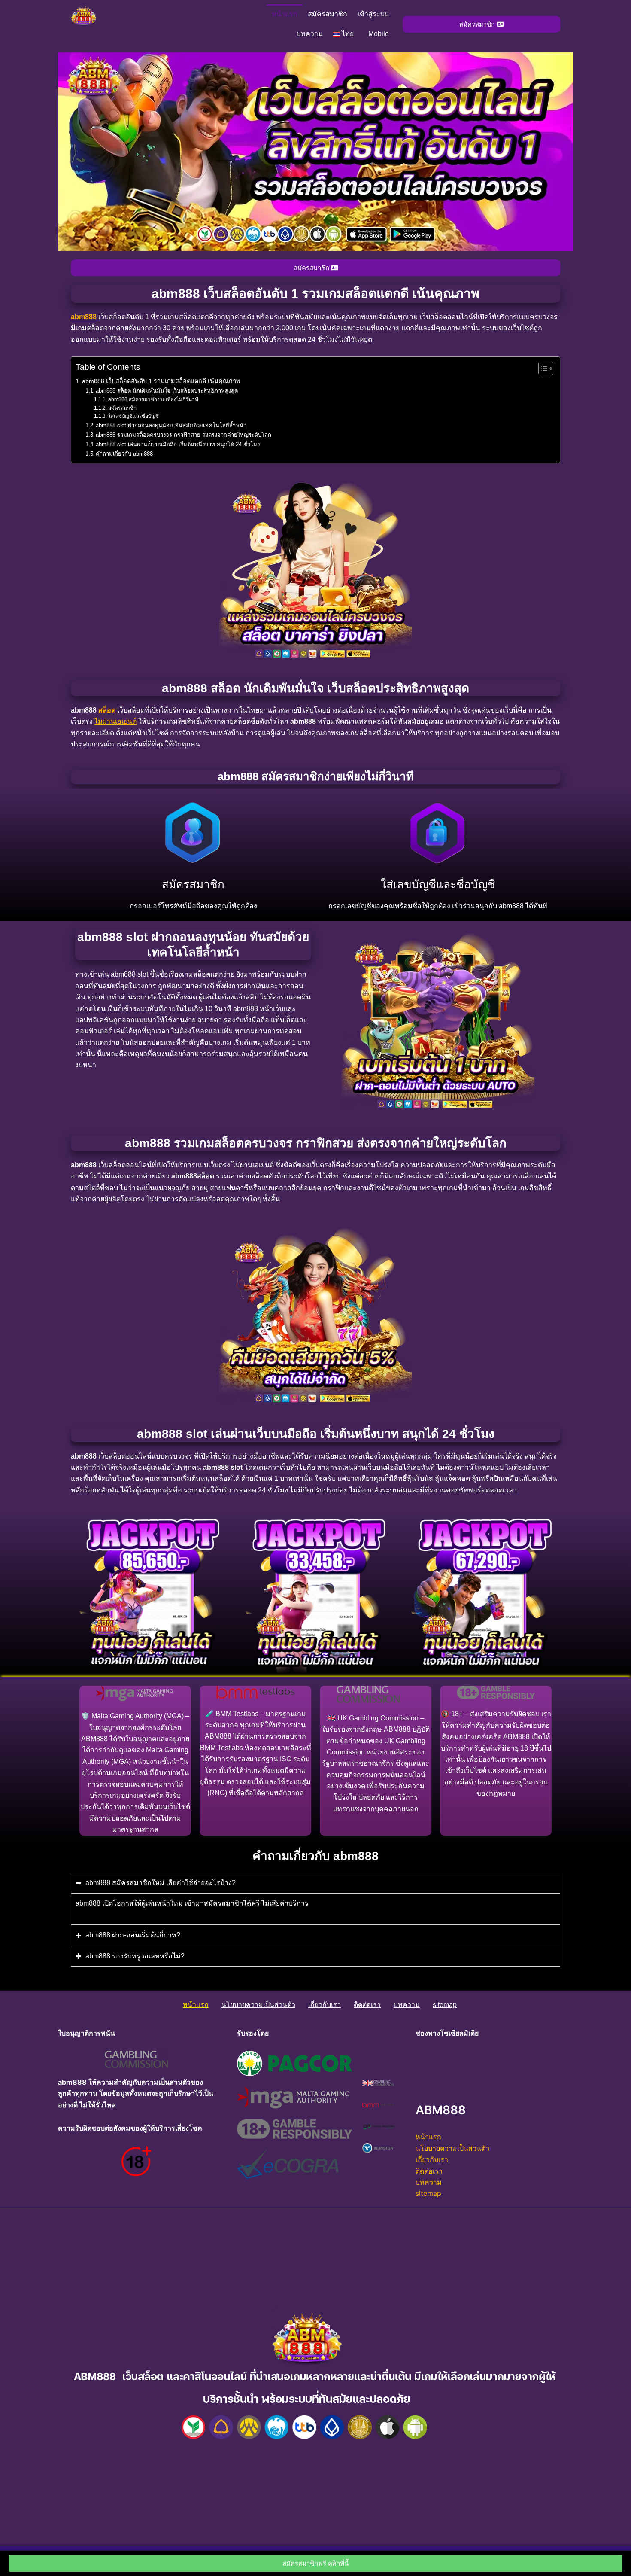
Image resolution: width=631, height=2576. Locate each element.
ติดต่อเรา (367, 2005)
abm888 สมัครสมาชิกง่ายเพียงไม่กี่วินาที (153, 399)
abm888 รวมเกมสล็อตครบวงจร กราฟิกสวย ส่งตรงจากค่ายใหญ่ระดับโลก (184, 435)
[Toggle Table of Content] (542, 368)
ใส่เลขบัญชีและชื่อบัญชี (133, 416)
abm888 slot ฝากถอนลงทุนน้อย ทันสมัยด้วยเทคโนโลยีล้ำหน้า (171, 425)
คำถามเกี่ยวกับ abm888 (124, 454)
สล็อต (107, 710)
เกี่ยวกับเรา (325, 2005)
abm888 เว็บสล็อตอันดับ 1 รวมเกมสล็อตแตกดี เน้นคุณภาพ (161, 381)
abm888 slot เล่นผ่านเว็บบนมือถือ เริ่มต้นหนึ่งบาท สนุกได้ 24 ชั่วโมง (178, 444)
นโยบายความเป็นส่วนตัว (258, 2005)
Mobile (379, 34)
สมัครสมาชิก (328, 14)
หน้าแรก (285, 14)
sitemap (445, 2005)
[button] (346, 34)
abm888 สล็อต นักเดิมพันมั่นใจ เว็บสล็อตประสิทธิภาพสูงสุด (167, 391)
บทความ (310, 34)
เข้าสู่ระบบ (373, 14)
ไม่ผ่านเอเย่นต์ (115, 721)
